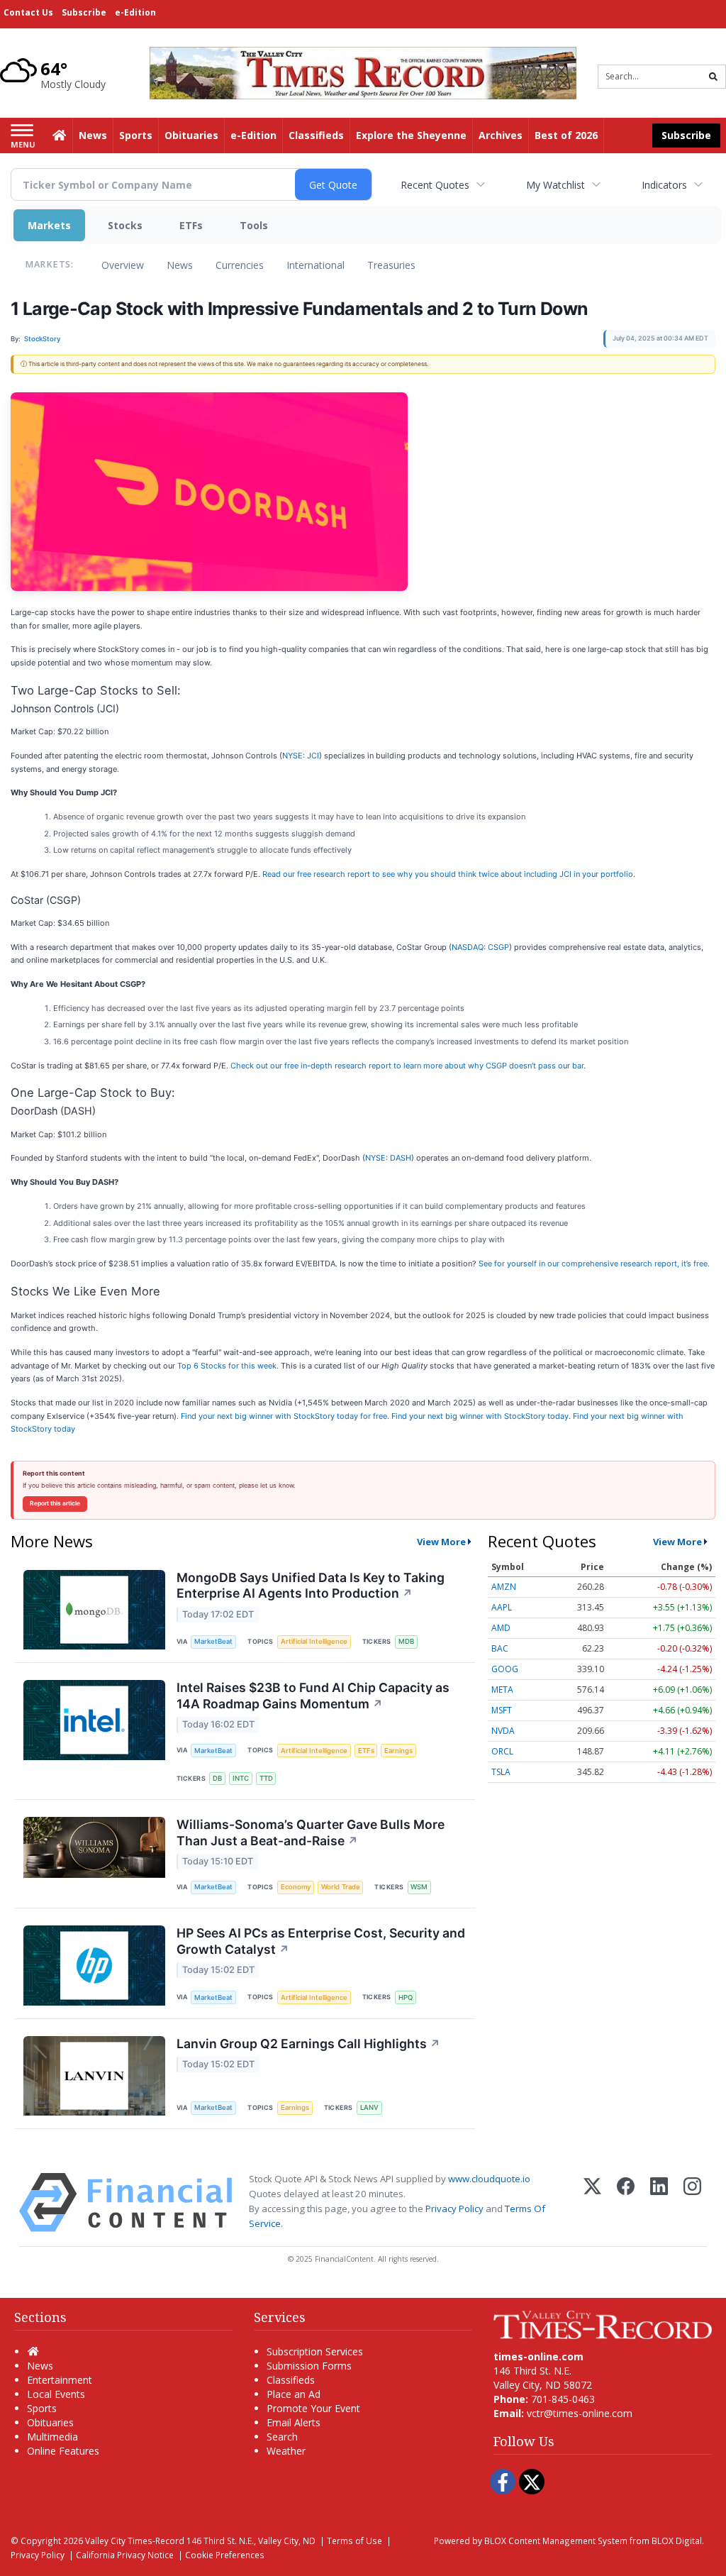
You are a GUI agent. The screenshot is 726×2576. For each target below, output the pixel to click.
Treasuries (391, 265)
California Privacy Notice (125, 2555)
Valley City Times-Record (135, 2541)
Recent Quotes (435, 185)
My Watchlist (555, 185)
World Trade (341, 1887)
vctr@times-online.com (580, 2413)
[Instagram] (692, 2202)
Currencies (240, 265)
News (180, 265)
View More (441, 1542)
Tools (254, 225)
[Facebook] (626, 2202)
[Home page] (363, 72)
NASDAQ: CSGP (480, 947)
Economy (296, 1887)
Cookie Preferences (225, 2555)
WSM (419, 1887)
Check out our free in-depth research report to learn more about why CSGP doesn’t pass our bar (407, 1066)
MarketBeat (213, 1641)
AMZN (504, 1587)
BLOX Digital (677, 2541)
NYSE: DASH (388, 1158)
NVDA (503, 1731)
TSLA (501, 1772)
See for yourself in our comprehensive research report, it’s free (593, 1264)
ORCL (502, 1751)
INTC (241, 1778)
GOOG (505, 1669)
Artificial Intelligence (314, 1641)
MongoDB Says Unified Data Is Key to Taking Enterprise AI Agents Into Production (311, 1586)
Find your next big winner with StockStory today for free (284, 1416)
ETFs (191, 225)
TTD (266, 1778)
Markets (49, 225)
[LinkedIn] (659, 2202)
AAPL (502, 1607)
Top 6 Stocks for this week (227, 1366)
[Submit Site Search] (713, 77)
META (502, 1690)
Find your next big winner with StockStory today (480, 1416)
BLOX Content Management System (556, 2541)
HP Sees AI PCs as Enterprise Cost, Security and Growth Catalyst (321, 1941)
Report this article (55, 1503)
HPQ (406, 1997)
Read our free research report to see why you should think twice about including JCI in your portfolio (448, 874)
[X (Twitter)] (592, 2202)
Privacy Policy (454, 2209)
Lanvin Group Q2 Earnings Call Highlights (308, 2044)
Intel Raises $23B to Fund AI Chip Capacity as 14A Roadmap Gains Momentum (313, 1696)
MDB (406, 1641)
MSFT (502, 1710)
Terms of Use (354, 2541)
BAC (500, 1648)
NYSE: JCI (301, 756)
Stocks (125, 225)
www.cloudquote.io (489, 2179)
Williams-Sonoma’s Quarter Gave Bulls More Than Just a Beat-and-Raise (311, 1833)
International (315, 265)
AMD (501, 1628)
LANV (369, 2107)
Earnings (398, 1751)
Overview (123, 265)
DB (217, 1778)
